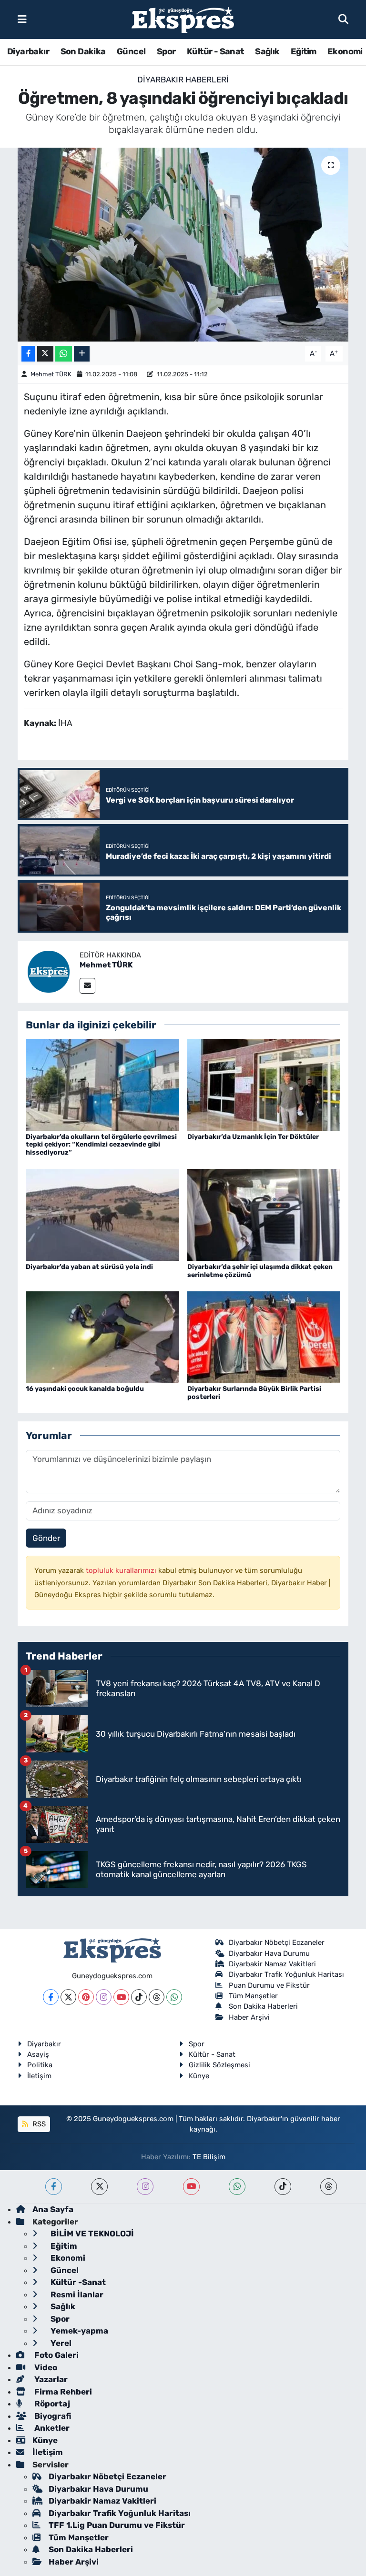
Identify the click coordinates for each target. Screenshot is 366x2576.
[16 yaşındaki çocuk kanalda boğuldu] (102, 1337)
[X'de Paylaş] (45, 354)
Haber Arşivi (249, 2017)
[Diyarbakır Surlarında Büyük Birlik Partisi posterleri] (264, 1337)
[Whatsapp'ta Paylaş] (64, 354)
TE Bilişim (209, 2157)
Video (45, 2367)
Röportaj (51, 2404)
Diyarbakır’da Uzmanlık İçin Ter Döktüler (253, 1137)
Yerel (60, 2343)
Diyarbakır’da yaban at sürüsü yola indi (89, 1267)
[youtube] (191, 2187)
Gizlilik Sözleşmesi (219, 2065)
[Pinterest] (86, 1997)
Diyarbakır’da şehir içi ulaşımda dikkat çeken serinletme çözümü (260, 1271)
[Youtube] (121, 1997)
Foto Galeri (56, 2355)
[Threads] (157, 1997)
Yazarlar (50, 2379)
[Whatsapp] (174, 1997)
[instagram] (145, 2187)
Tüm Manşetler (253, 1996)
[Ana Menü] (22, 19)
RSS (38, 2124)
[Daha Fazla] (82, 354)
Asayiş (38, 2054)
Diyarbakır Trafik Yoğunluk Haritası (286, 1974)
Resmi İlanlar (76, 2294)
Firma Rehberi (62, 2392)
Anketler (51, 2428)
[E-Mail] (87, 986)
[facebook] (54, 2187)
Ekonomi (345, 51)
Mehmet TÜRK (51, 374)
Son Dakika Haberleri (263, 2006)
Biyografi (52, 2416)
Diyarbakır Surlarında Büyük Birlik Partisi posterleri (254, 1393)
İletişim (39, 2076)
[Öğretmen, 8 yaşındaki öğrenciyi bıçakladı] (183, 245)
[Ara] (343, 19)
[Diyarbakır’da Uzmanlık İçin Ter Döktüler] (264, 1084)
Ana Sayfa (53, 2209)
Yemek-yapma (78, 2331)
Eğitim (303, 51)
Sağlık (267, 51)
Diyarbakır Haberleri (183, 80)
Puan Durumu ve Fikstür (269, 1985)
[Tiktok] (139, 1997)
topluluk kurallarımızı (122, 1570)
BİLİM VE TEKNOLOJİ (91, 2234)
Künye (199, 2076)
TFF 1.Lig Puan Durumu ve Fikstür (117, 2525)
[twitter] (99, 2187)
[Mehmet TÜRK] (49, 971)
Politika (40, 2065)
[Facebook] (51, 1997)
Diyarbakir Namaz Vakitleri (272, 1964)
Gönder (46, 1538)
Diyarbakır (28, 51)
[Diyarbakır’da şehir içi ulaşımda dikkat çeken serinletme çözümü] (264, 1214)
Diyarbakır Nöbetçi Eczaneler (277, 1942)
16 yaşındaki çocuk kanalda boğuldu (85, 1389)
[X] (68, 1997)
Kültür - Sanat (215, 51)
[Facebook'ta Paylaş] (28, 354)
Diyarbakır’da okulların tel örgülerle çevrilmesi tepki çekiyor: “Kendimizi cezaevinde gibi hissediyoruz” (101, 1145)
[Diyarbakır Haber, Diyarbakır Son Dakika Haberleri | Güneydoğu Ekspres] (183, 20)
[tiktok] (283, 2187)
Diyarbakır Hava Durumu (269, 1953)
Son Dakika (83, 51)
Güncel (131, 51)
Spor (166, 51)
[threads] (329, 2187)
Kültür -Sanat (77, 2282)
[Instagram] (104, 1997)
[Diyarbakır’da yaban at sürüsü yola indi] (102, 1214)
